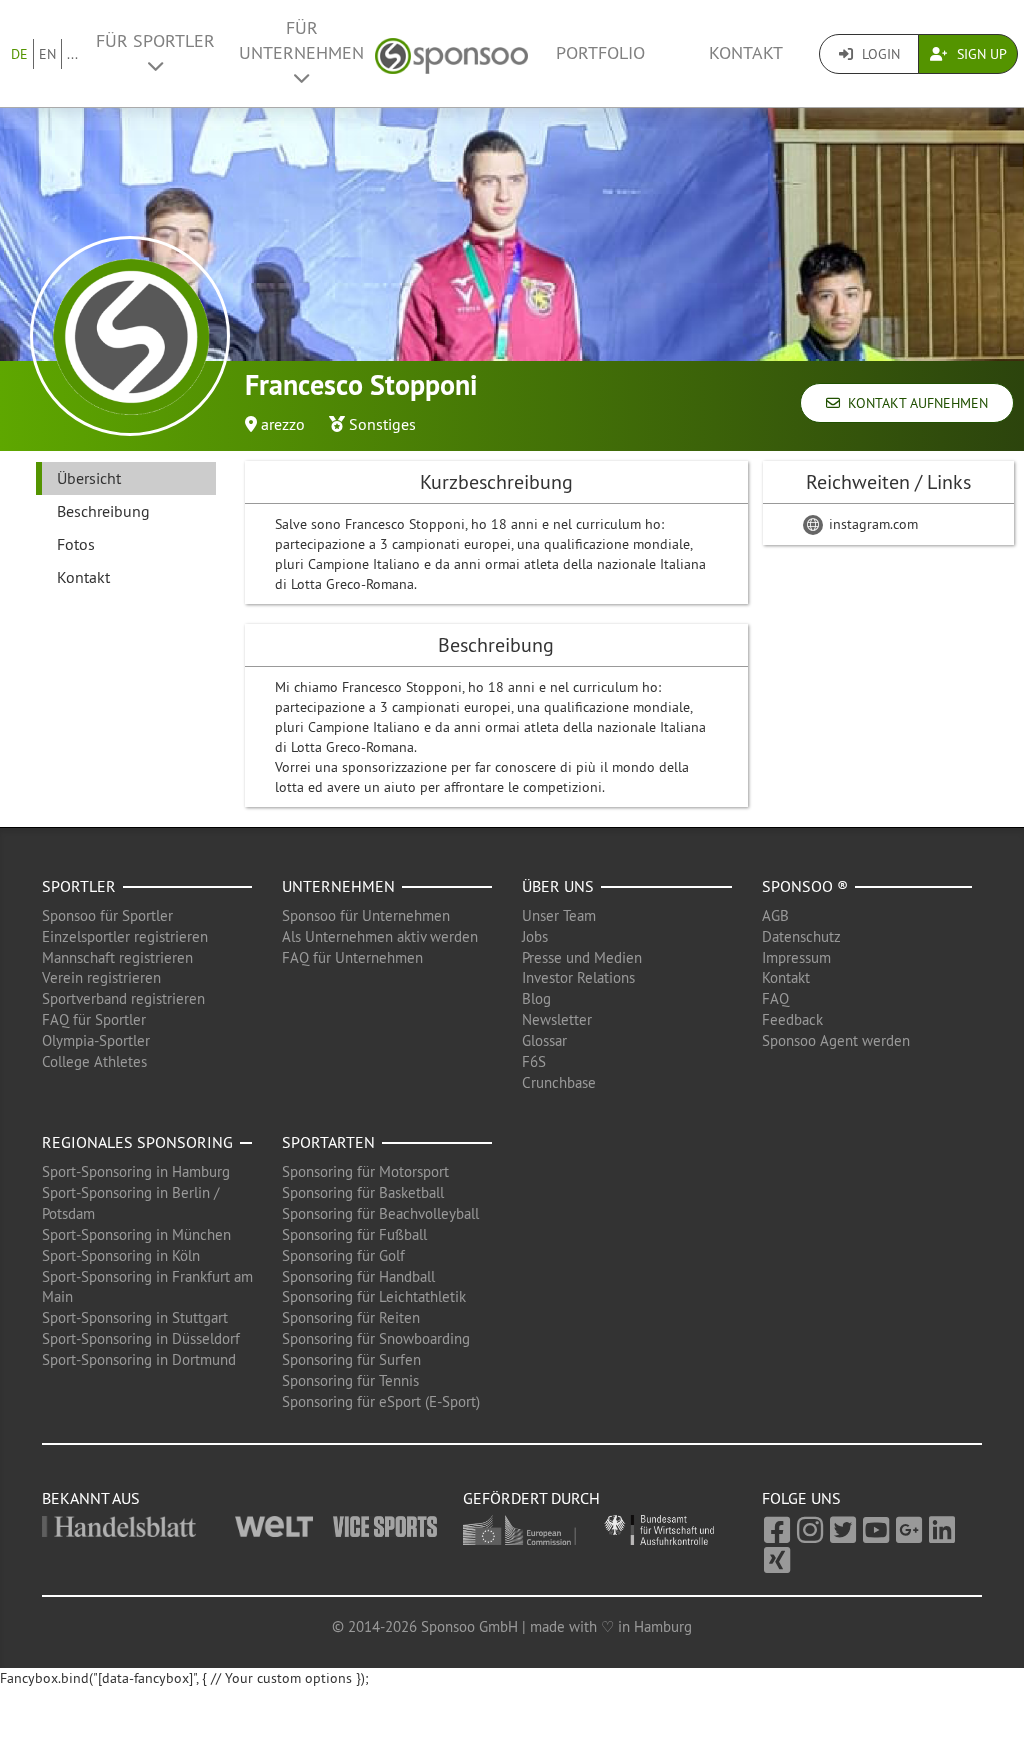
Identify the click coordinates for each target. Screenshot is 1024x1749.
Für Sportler (155, 41)
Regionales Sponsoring (137, 1142)
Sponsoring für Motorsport (365, 1171)
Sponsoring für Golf (343, 1255)
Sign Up (980, 54)
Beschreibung (103, 511)
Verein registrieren (101, 977)
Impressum (796, 957)
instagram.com (871, 524)
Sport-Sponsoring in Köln (121, 1255)
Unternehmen (338, 886)
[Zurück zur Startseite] (451, 53)
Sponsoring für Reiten (351, 1317)
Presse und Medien (582, 957)
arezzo (283, 424)
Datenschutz (801, 936)
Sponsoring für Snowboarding (376, 1338)
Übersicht (89, 478)
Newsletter (557, 1019)
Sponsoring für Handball (358, 1276)
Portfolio (600, 53)
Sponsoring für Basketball (363, 1192)
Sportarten (328, 1142)
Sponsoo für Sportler (107, 915)
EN (47, 54)
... (72, 54)
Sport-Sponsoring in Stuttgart (135, 1317)
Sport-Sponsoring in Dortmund (139, 1359)
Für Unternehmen (301, 40)
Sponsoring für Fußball (354, 1234)
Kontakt (746, 53)
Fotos (76, 544)
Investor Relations (578, 977)
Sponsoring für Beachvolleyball (380, 1213)
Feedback (792, 1019)
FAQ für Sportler (94, 1019)
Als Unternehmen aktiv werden (380, 936)
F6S (534, 1061)
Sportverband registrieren (123, 998)
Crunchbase (559, 1082)
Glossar (544, 1040)
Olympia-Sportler (96, 1040)
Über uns (558, 886)
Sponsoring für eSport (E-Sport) (381, 1401)
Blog (536, 998)
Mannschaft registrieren (117, 957)
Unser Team (559, 915)
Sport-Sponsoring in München (136, 1234)
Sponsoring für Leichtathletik (374, 1296)
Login (879, 54)
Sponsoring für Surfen (351, 1359)
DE (19, 54)
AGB (775, 915)
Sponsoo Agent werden (836, 1040)
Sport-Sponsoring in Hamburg (136, 1171)
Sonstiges (382, 424)
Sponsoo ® (805, 886)
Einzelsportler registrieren (125, 936)
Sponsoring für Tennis (350, 1380)
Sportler (79, 886)
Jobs (535, 936)
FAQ (775, 998)
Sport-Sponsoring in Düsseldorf (141, 1338)
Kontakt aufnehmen (914, 403)
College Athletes (94, 1061)
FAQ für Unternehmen (352, 957)
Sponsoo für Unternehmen (366, 915)
